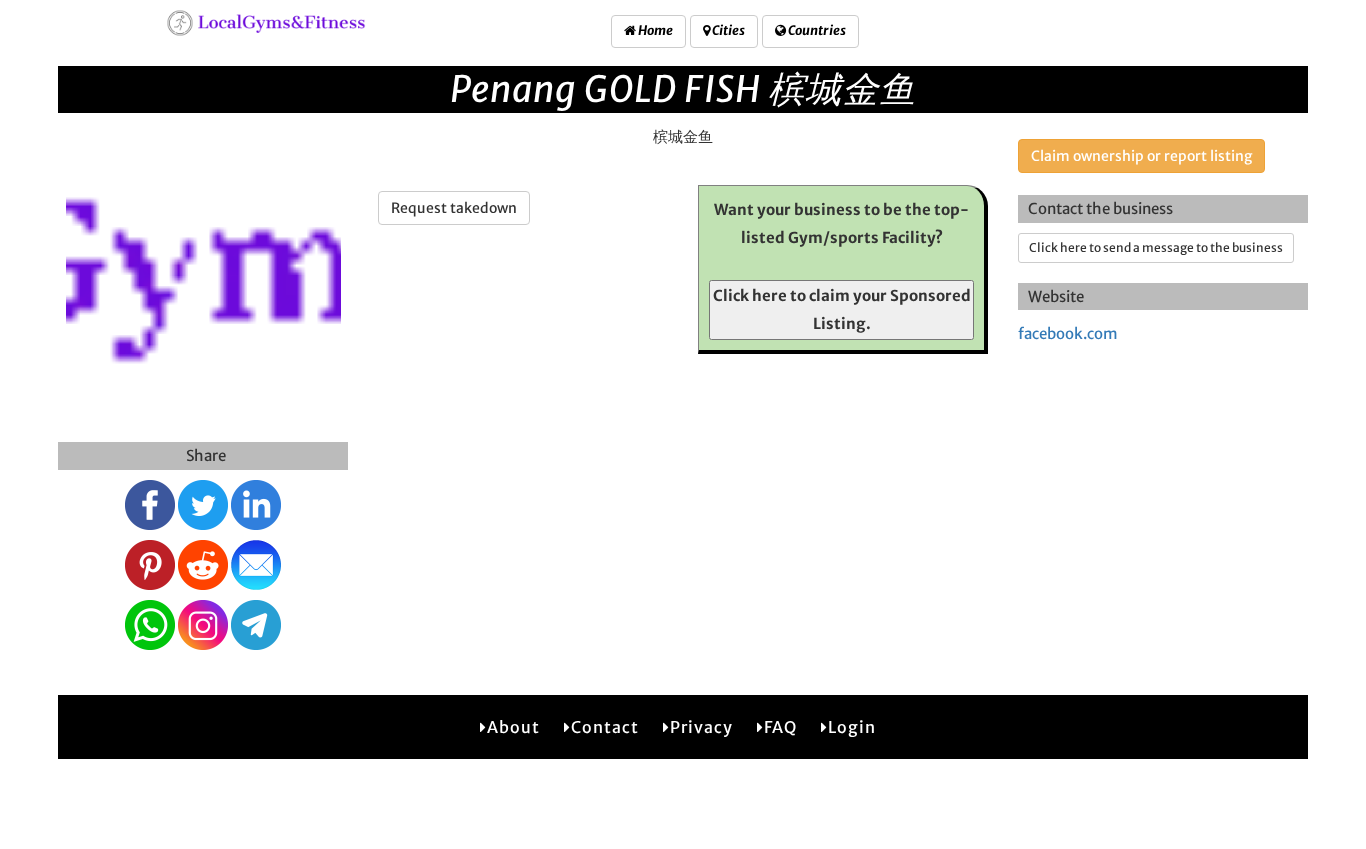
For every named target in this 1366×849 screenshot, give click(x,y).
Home (654, 30)
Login (852, 727)
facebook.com (1068, 333)
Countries (816, 30)
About (513, 727)
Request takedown (454, 208)
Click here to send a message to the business (1156, 247)
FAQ (780, 727)
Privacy (701, 727)
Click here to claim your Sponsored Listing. (842, 309)
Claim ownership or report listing (1141, 156)
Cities (727, 30)
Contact (605, 727)
